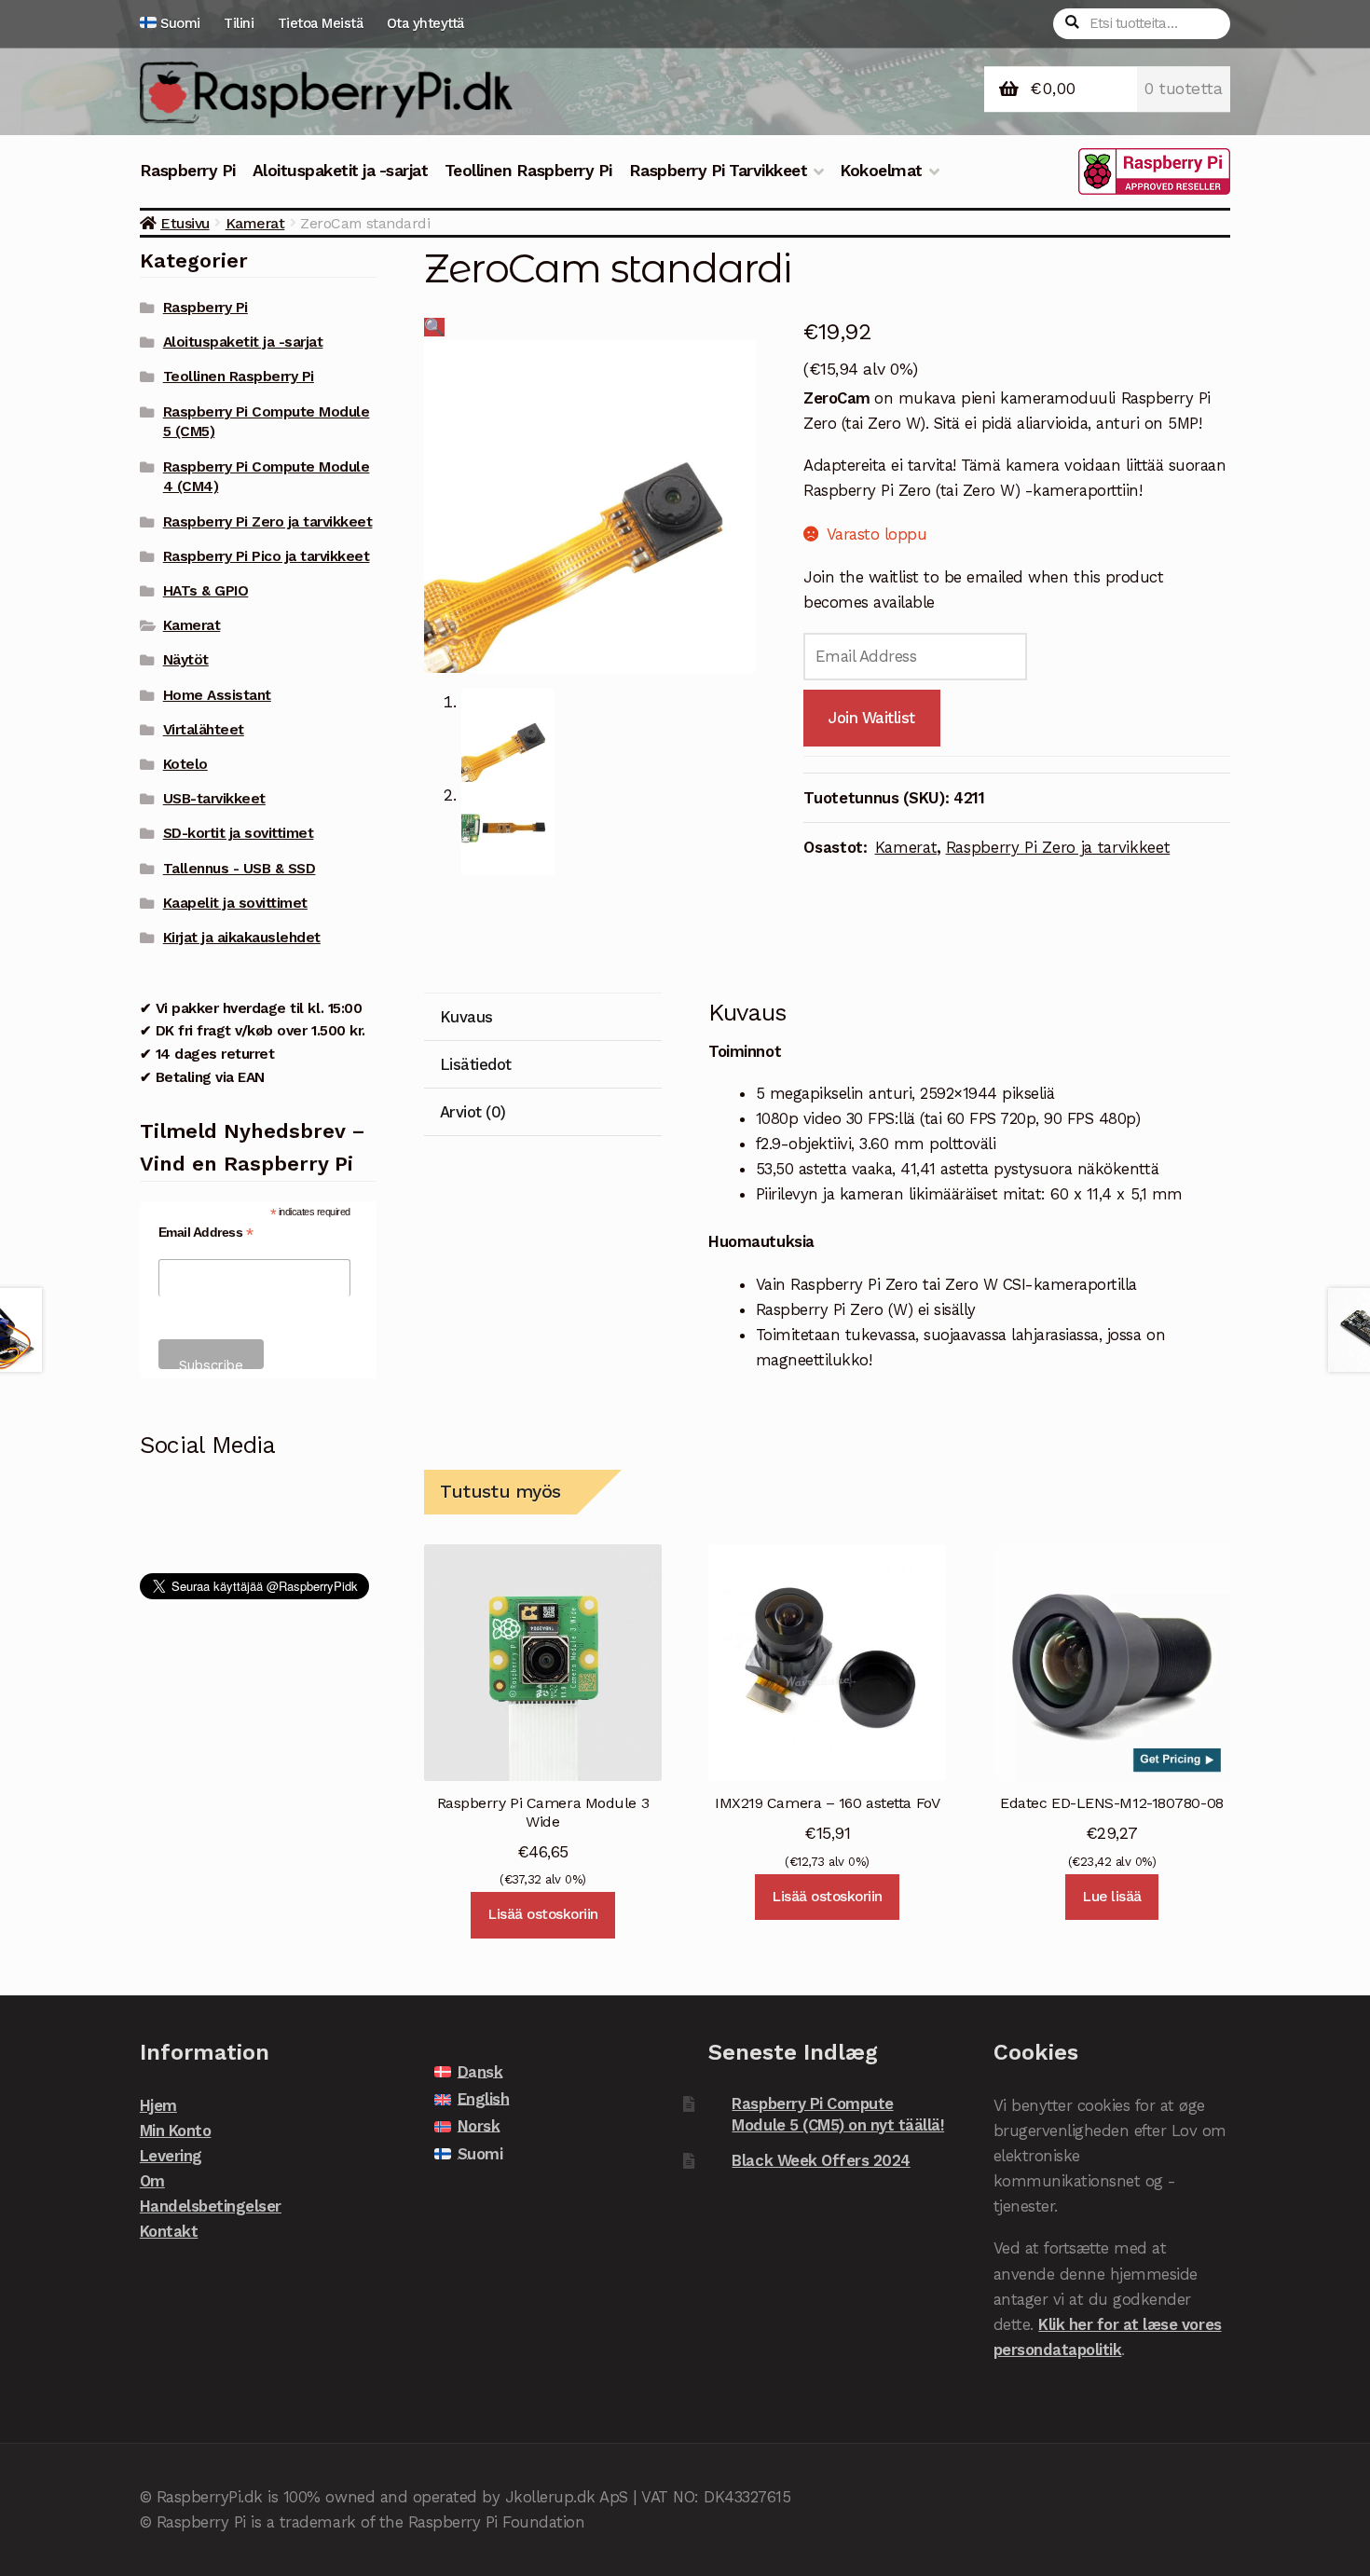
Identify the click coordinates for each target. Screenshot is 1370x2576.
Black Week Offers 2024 (821, 2160)
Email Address (206, 1233)
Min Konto (176, 2131)
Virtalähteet (204, 730)
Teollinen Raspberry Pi (528, 171)
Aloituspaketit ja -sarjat (341, 171)
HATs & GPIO (206, 591)
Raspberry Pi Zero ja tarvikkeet (1058, 847)
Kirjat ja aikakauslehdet (242, 938)
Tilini (239, 23)
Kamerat (255, 223)
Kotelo (185, 764)
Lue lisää (1112, 1897)
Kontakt (169, 2231)
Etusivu (185, 223)
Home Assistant (217, 695)
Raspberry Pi (188, 171)
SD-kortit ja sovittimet (239, 833)
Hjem (158, 2105)
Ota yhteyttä (425, 23)
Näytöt (186, 660)
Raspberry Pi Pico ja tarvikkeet (267, 556)
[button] (434, 327)
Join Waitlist (872, 718)
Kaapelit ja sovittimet (235, 903)
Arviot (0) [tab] (473, 1112)
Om (152, 2181)
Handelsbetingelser (211, 2206)
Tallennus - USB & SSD (240, 869)
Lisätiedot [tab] (476, 1064)
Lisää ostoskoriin (543, 1914)
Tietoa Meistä (321, 23)
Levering (171, 2156)
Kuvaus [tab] (466, 1017)
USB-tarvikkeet (214, 799)
